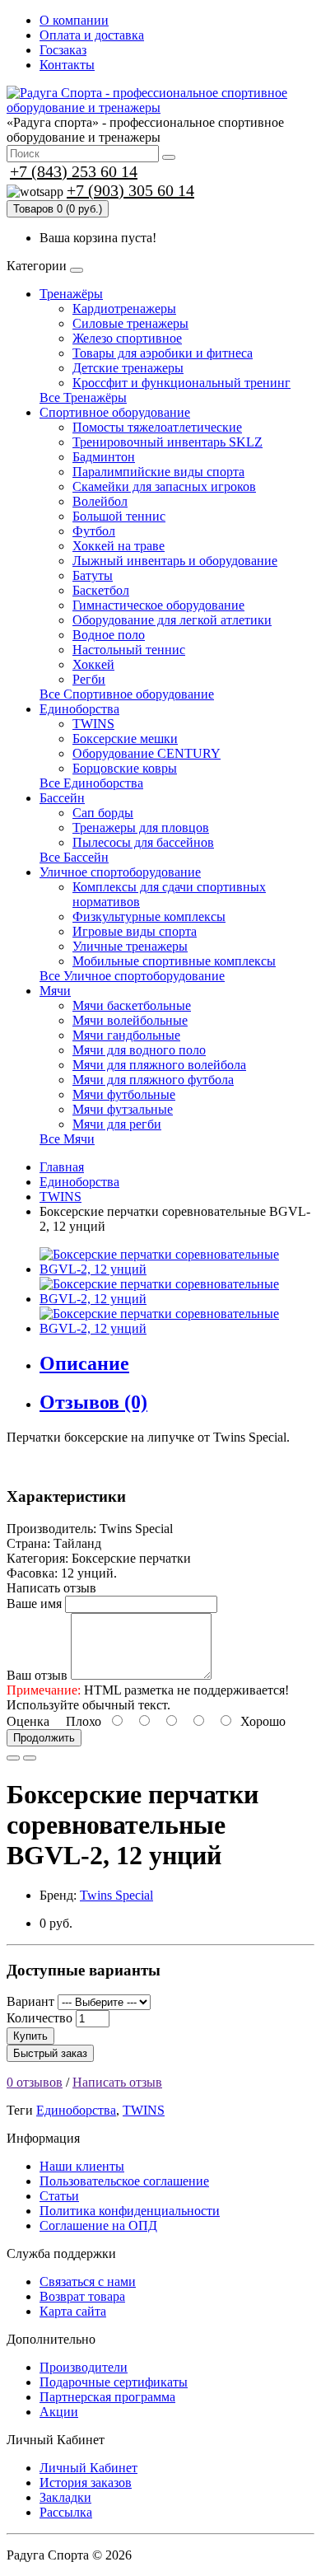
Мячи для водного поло (139, 1050)
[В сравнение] (30, 1758)
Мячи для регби (117, 1124)
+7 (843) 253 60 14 (74, 171)
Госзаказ (63, 50)
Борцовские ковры (125, 768)
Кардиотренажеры (124, 309)
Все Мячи (67, 1139)
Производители (84, 2367)
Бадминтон (104, 457)
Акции (59, 2412)
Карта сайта (73, 2311)
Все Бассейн (74, 857)
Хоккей (93, 664)
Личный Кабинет (88, 2468)
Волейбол (100, 501)
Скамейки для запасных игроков (164, 486)
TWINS (93, 724)
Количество (40, 2018)
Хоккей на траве (119, 546)
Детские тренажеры (128, 368)
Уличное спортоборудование (120, 872)
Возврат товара (82, 2296)
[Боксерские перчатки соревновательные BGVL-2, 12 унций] (177, 1269)
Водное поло (109, 635)
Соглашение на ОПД (98, 2225)
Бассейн (62, 798)
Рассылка (66, 2512)
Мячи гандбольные (126, 1035)
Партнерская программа (107, 2397)
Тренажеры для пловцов (141, 827)
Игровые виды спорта (135, 931)
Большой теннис (119, 516)
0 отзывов (35, 2082)
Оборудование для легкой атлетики (172, 620)
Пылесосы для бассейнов (143, 842)
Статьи (59, 2196)
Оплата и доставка (92, 35)
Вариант (30, 2001)
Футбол (94, 531)
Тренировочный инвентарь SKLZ (167, 442)
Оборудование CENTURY (147, 753)
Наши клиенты (82, 2166)
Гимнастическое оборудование (158, 605)
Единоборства (79, 709)
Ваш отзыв (37, 1675)
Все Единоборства (91, 783)
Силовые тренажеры (130, 323)
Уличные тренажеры (130, 946)
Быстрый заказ (50, 2053)
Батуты (93, 575)
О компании (74, 20)
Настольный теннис (129, 650)
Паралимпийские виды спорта (158, 472)
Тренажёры (71, 294)
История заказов (86, 2482)
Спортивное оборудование (115, 412)
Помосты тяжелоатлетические (157, 427)
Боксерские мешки (125, 739)
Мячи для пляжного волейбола (159, 1065)
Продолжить (44, 1738)
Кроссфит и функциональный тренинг (181, 383)
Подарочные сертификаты (114, 2382)
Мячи (55, 991)
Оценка (28, 1721)
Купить (30, 2036)
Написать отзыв (117, 2082)
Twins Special (116, 1895)
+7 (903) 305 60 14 (130, 190)
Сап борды (103, 813)
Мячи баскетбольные (132, 1005)
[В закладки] (13, 1758)
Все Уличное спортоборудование (132, 976)
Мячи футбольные (124, 1094)
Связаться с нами (88, 2281)
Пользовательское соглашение (124, 2181)
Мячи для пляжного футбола (153, 1080)
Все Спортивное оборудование (127, 694)
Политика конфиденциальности (130, 2211)
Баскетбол (101, 590)
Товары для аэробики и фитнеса (163, 353)
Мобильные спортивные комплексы (174, 961)
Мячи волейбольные (130, 1020)
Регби (89, 679)
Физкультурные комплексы (149, 916)
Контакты (67, 65)
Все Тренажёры (83, 397)
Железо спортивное (127, 338)
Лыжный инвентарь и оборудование (175, 561)
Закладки (65, 2497)
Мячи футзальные (123, 1109)
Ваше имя (34, 1604)
